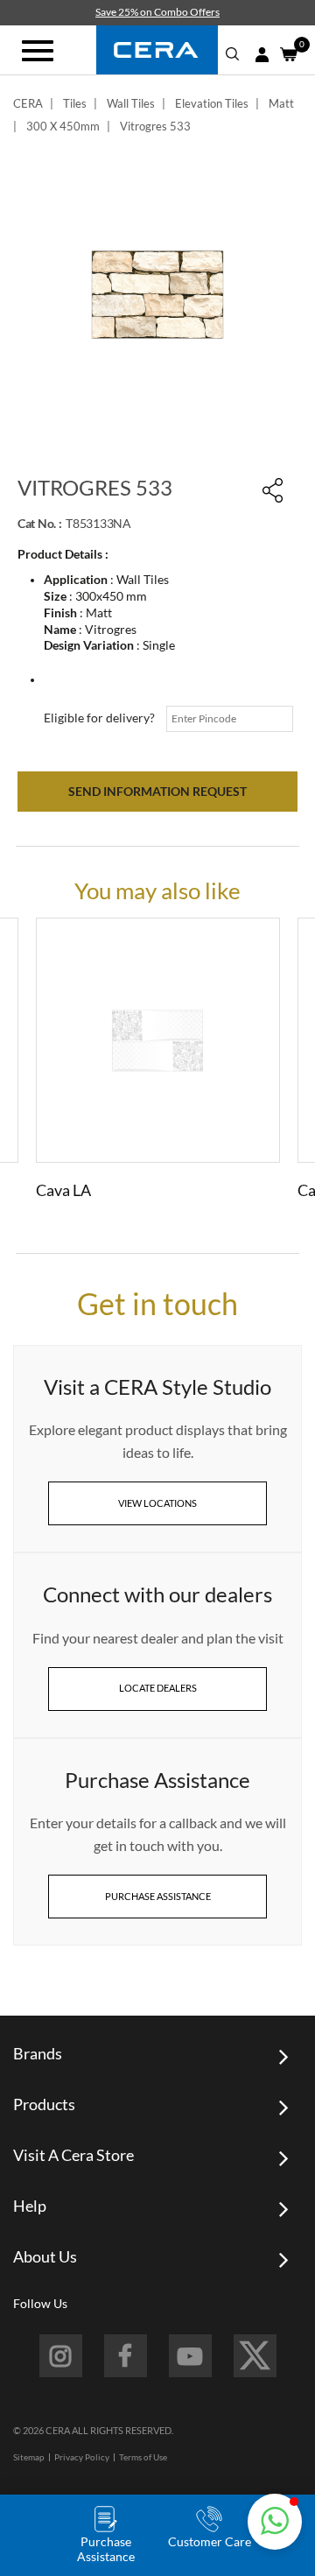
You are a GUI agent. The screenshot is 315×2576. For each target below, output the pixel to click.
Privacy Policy (82, 2457)
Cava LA (63, 1190)
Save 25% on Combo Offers (157, 12)
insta (61, 2356)
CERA (28, 103)
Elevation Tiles (212, 103)
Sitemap (29, 2457)
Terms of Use (143, 2457)
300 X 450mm (63, 126)
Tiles (75, 103)
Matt (281, 103)
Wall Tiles (131, 103)
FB (126, 2356)
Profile (262, 55)
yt (190, 2356)
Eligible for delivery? (99, 718)
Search (233, 54)
